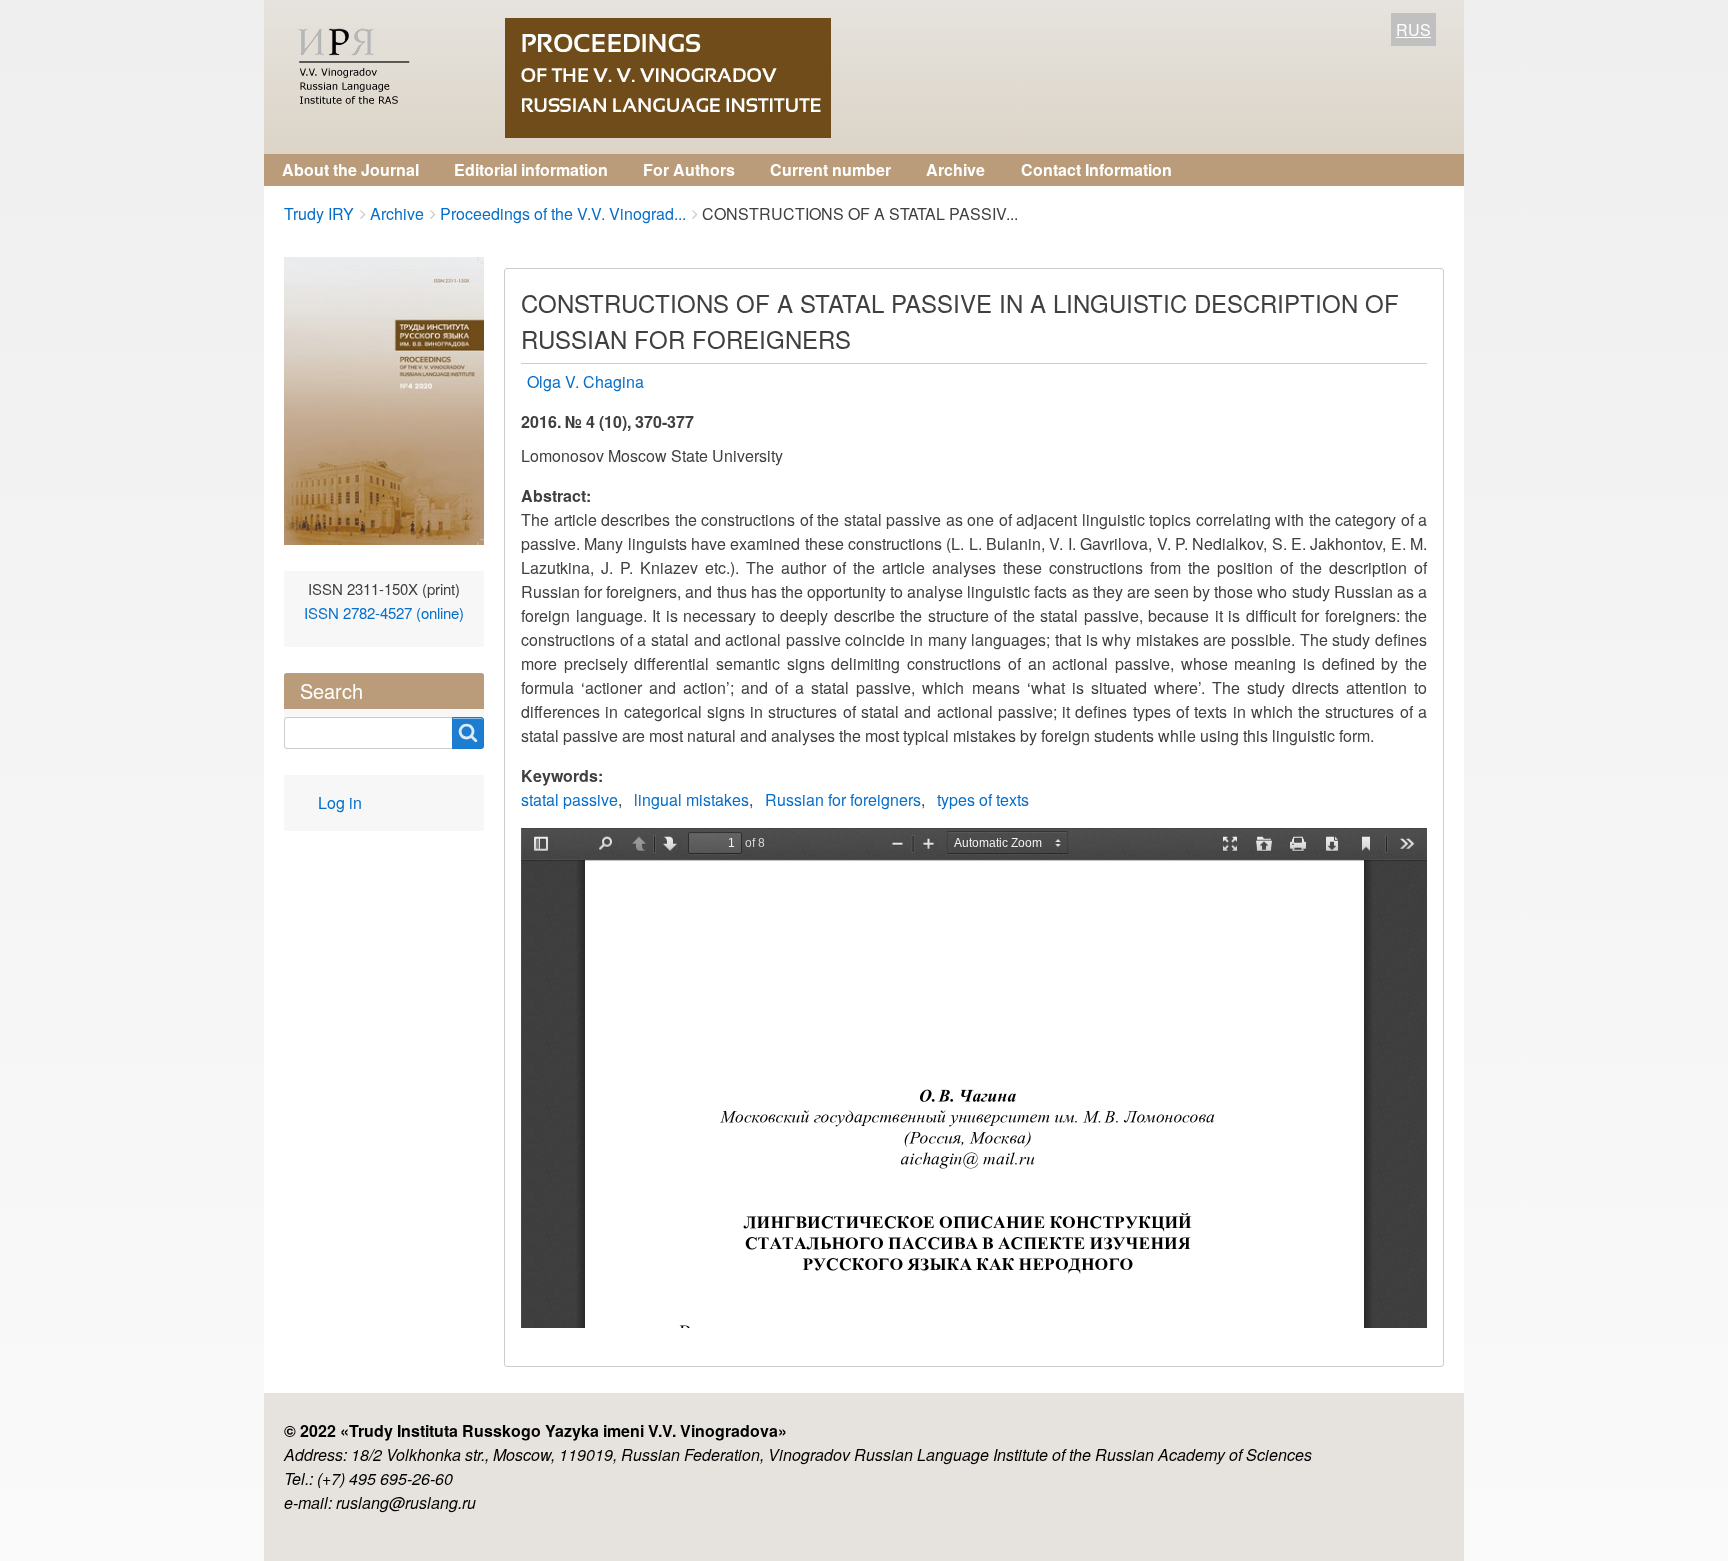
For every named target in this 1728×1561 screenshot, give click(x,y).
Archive (955, 169)
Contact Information (1096, 169)
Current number (830, 169)
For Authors (689, 169)
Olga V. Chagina (585, 381)
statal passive (569, 799)
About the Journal (350, 169)
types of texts (983, 799)
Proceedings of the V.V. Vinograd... (563, 213)
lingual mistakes (691, 799)
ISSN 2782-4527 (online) (384, 612)
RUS (1413, 29)
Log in (340, 802)
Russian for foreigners (843, 799)
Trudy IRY (319, 213)
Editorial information (531, 169)
